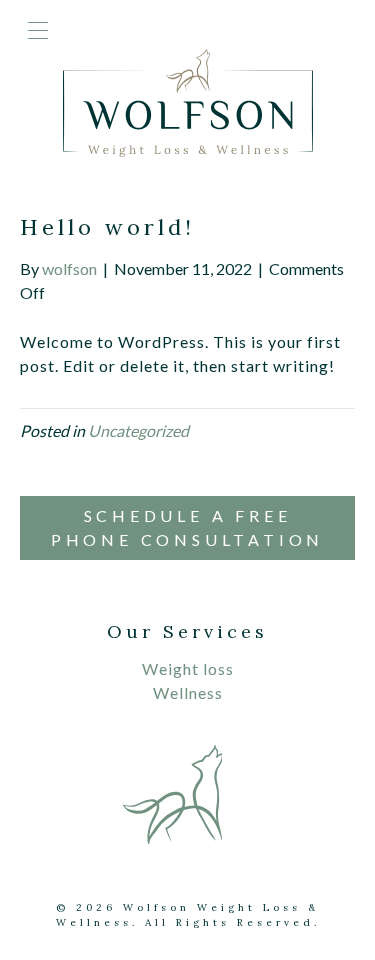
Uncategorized (138, 430)
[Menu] (38, 32)
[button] (187, 528)
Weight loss (188, 668)
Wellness (188, 692)
